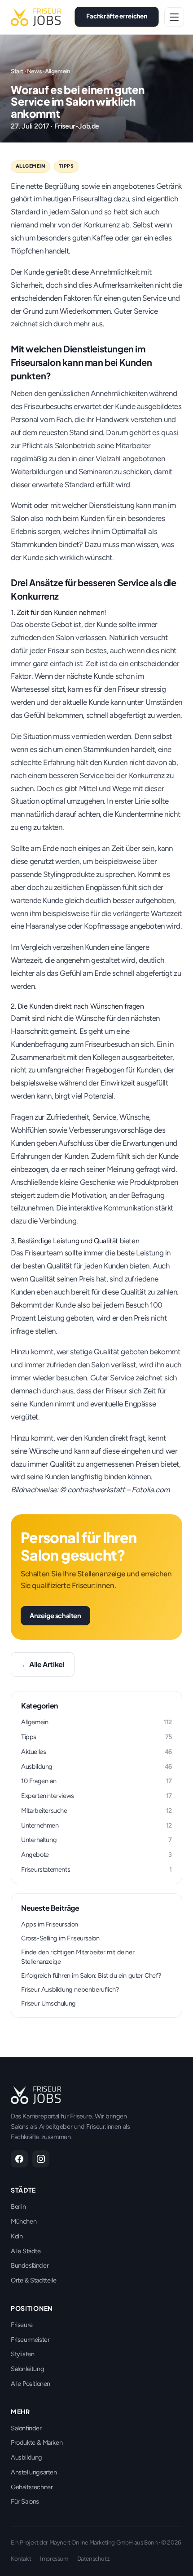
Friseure (22, 2325)
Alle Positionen (31, 2384)
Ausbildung (96, 1766)
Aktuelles (96, 1752)
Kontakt (21, 2558)
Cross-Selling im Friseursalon (60, 1938)
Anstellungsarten (34, 2472)
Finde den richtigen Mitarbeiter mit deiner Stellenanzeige (78, 1957)
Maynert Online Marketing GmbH (91, 2542)
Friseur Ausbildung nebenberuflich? (70, 1989)
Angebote (96, 1855)
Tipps (66, 166)
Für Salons (25, 2501)
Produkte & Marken (37, 2443)
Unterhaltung (96, 1840)
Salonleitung (27, 2369)
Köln (17, 2236)
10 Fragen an (96, 1781)
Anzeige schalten (55, 1615)
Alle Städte (26, 2251)
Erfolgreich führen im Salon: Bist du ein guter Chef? (91, 1975)
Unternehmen (96, 1825)
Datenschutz (94, 2558)
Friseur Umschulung (48, 2003)
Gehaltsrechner (32, 2487)
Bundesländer (30, 2265)
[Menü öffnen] (174, 17)
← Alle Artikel (43, 1664)
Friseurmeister (30, 2340)
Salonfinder (26, 2428)
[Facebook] (19, 2159)
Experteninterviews (96, 1796)
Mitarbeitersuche (96, 1811)
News (34, 71)
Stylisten (22, 2354)
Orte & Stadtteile (33, 2280)
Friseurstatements (96, 1869)
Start (17, 71)
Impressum (54, 2558)
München (24, 2221)
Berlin (18, 2207)
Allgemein (57, 71)
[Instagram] (41, 2159)
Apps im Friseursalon (50, 1924)
